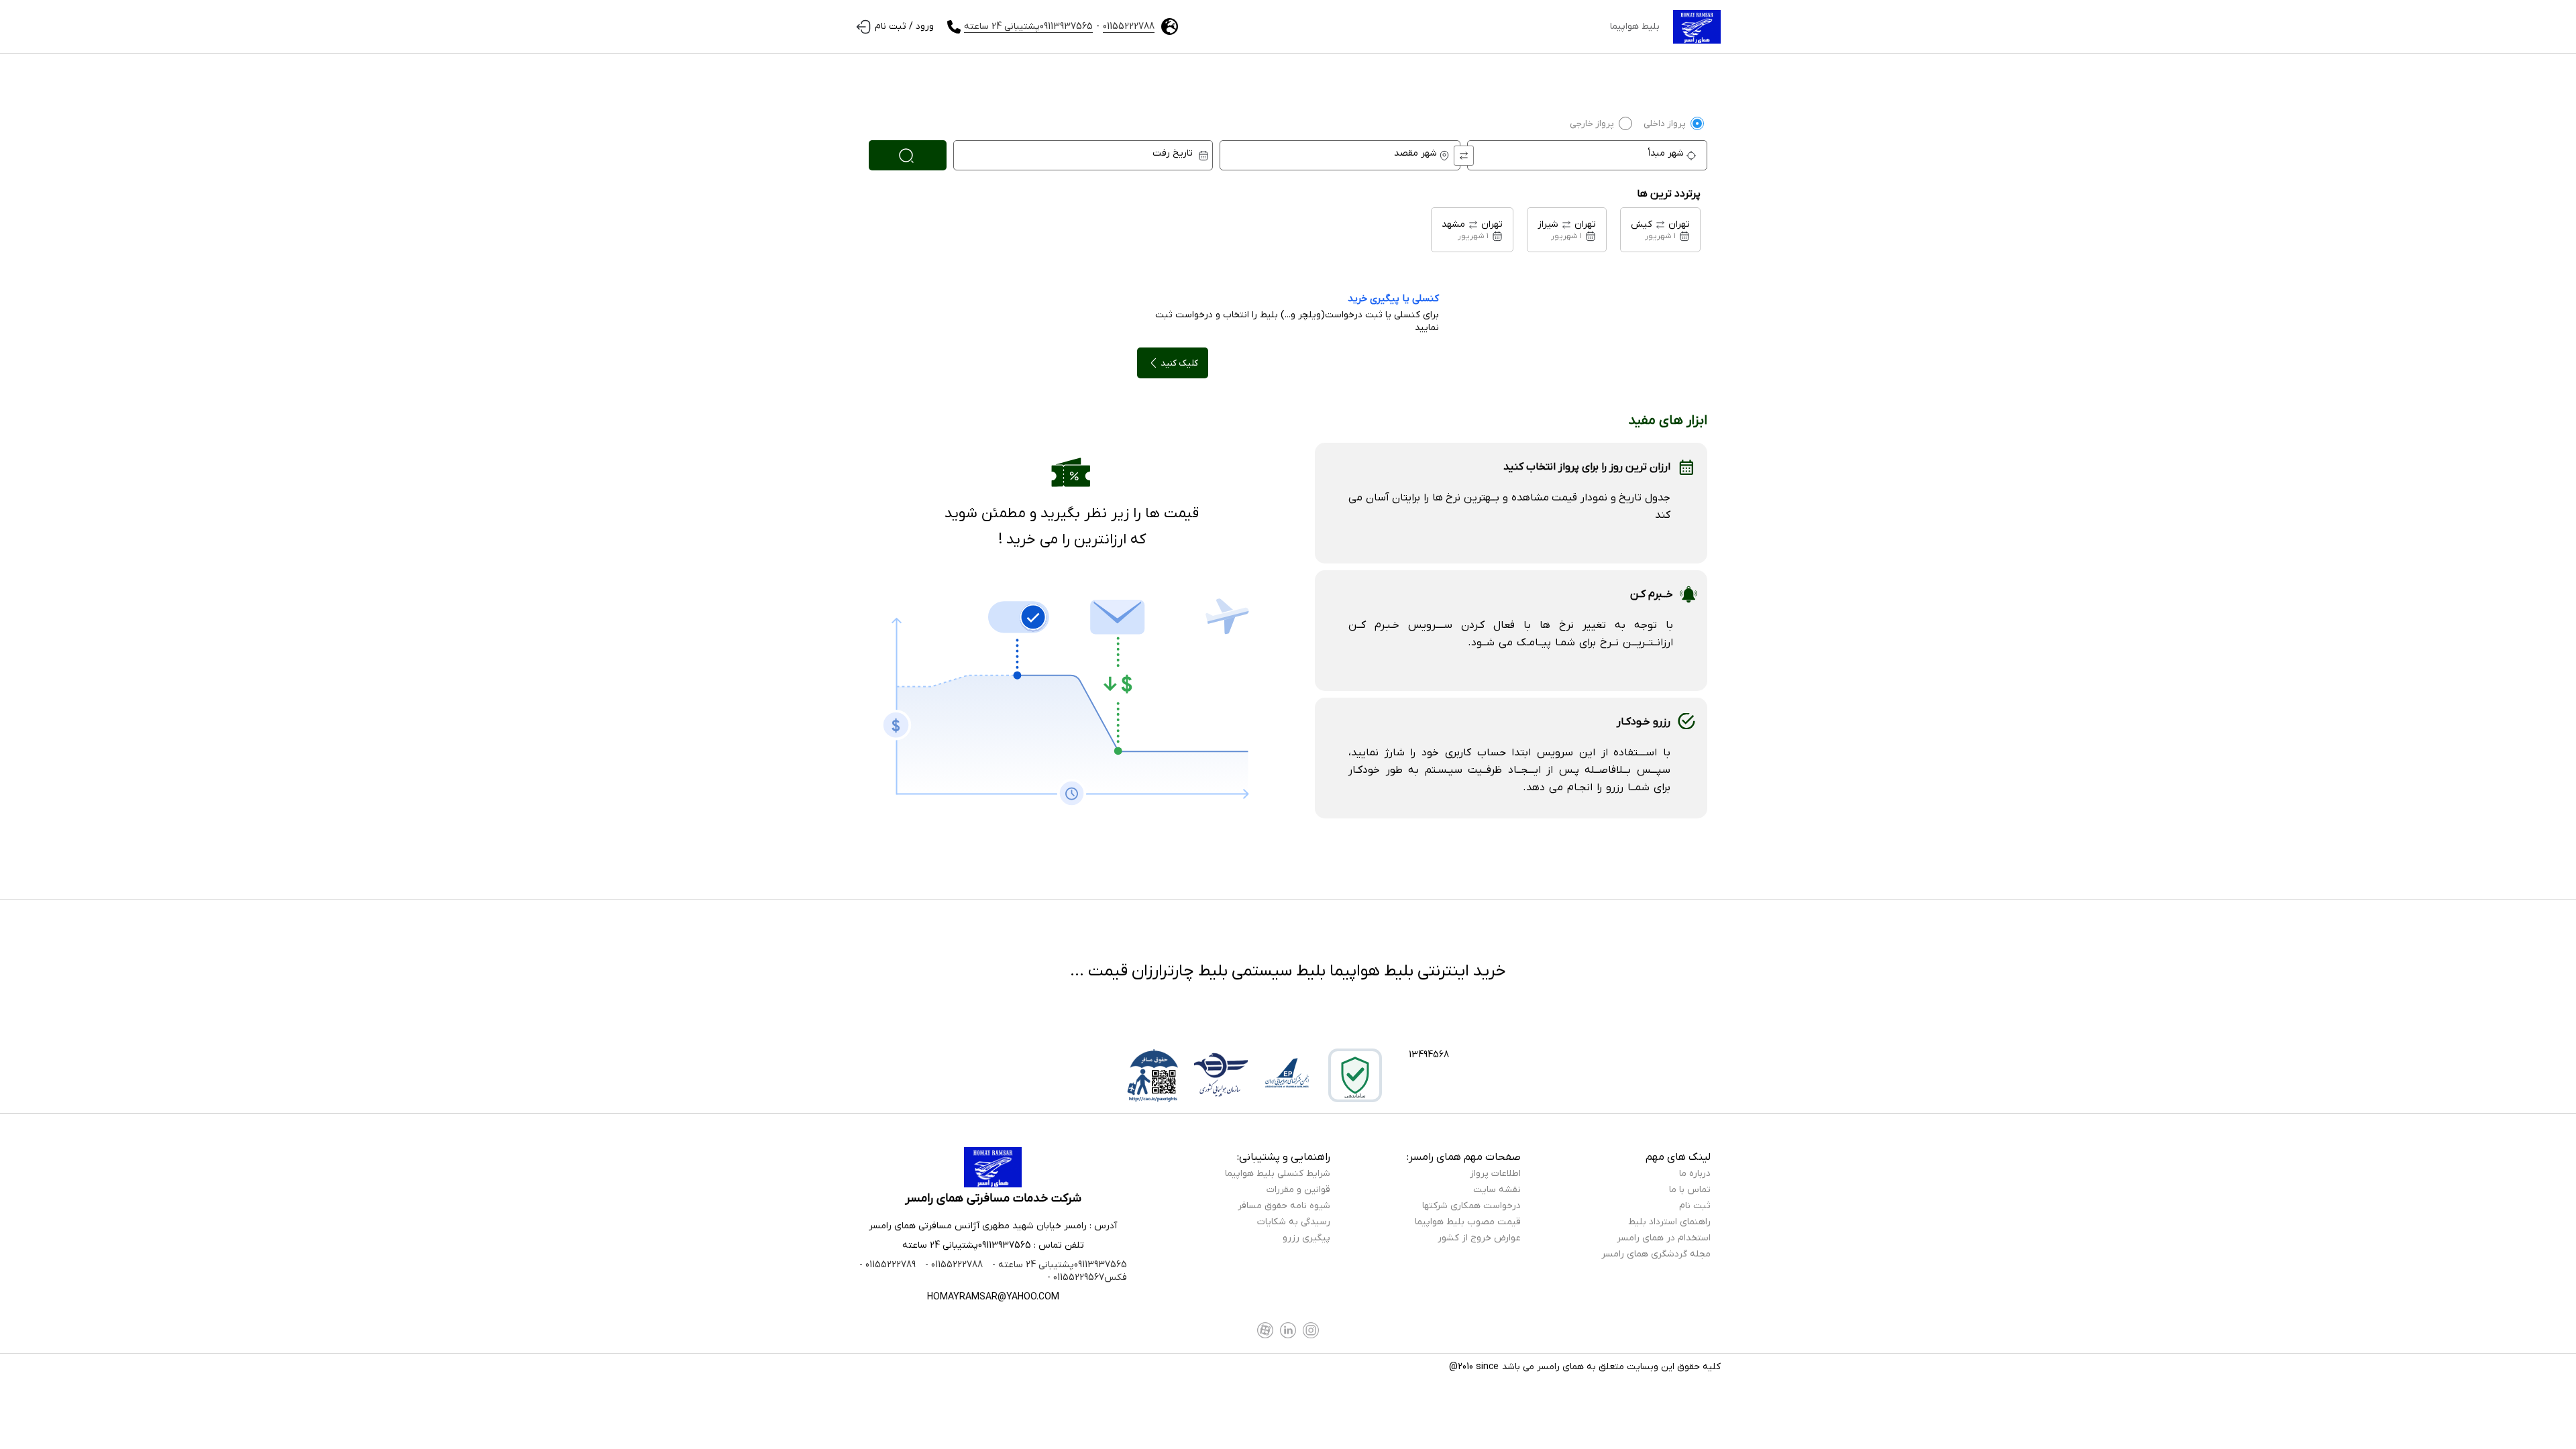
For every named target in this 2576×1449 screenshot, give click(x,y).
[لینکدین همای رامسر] (1288, 1330)
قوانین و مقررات (1298, 1190)
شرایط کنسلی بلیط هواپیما (1278, 1174)
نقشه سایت (1497, 1190)
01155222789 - (888, 1265)
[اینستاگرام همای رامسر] (1311, 1330)
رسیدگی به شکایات (1294, 1222)
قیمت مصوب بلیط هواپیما (1468, 1222)
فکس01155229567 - (1087, 1278)
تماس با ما (1690, 1190)
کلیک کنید (1179, 363)
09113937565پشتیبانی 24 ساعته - (1058, 1265)
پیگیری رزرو (1306, 1238)
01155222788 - (953, 1265)
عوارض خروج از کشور (1479, 1238)
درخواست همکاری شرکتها (1471, 1206)
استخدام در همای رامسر (1664, 1238)
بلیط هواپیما (1635, 26)
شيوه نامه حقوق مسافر (1284, 1206)
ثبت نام (1695, 1206)
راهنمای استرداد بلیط (1669, 1222)
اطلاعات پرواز (1495, 1174)
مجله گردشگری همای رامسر (1656, 1254)
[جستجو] (908, 155)
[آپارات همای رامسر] (1265, 1330)
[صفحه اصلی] (1697, 27)
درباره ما (1695, 1174)
